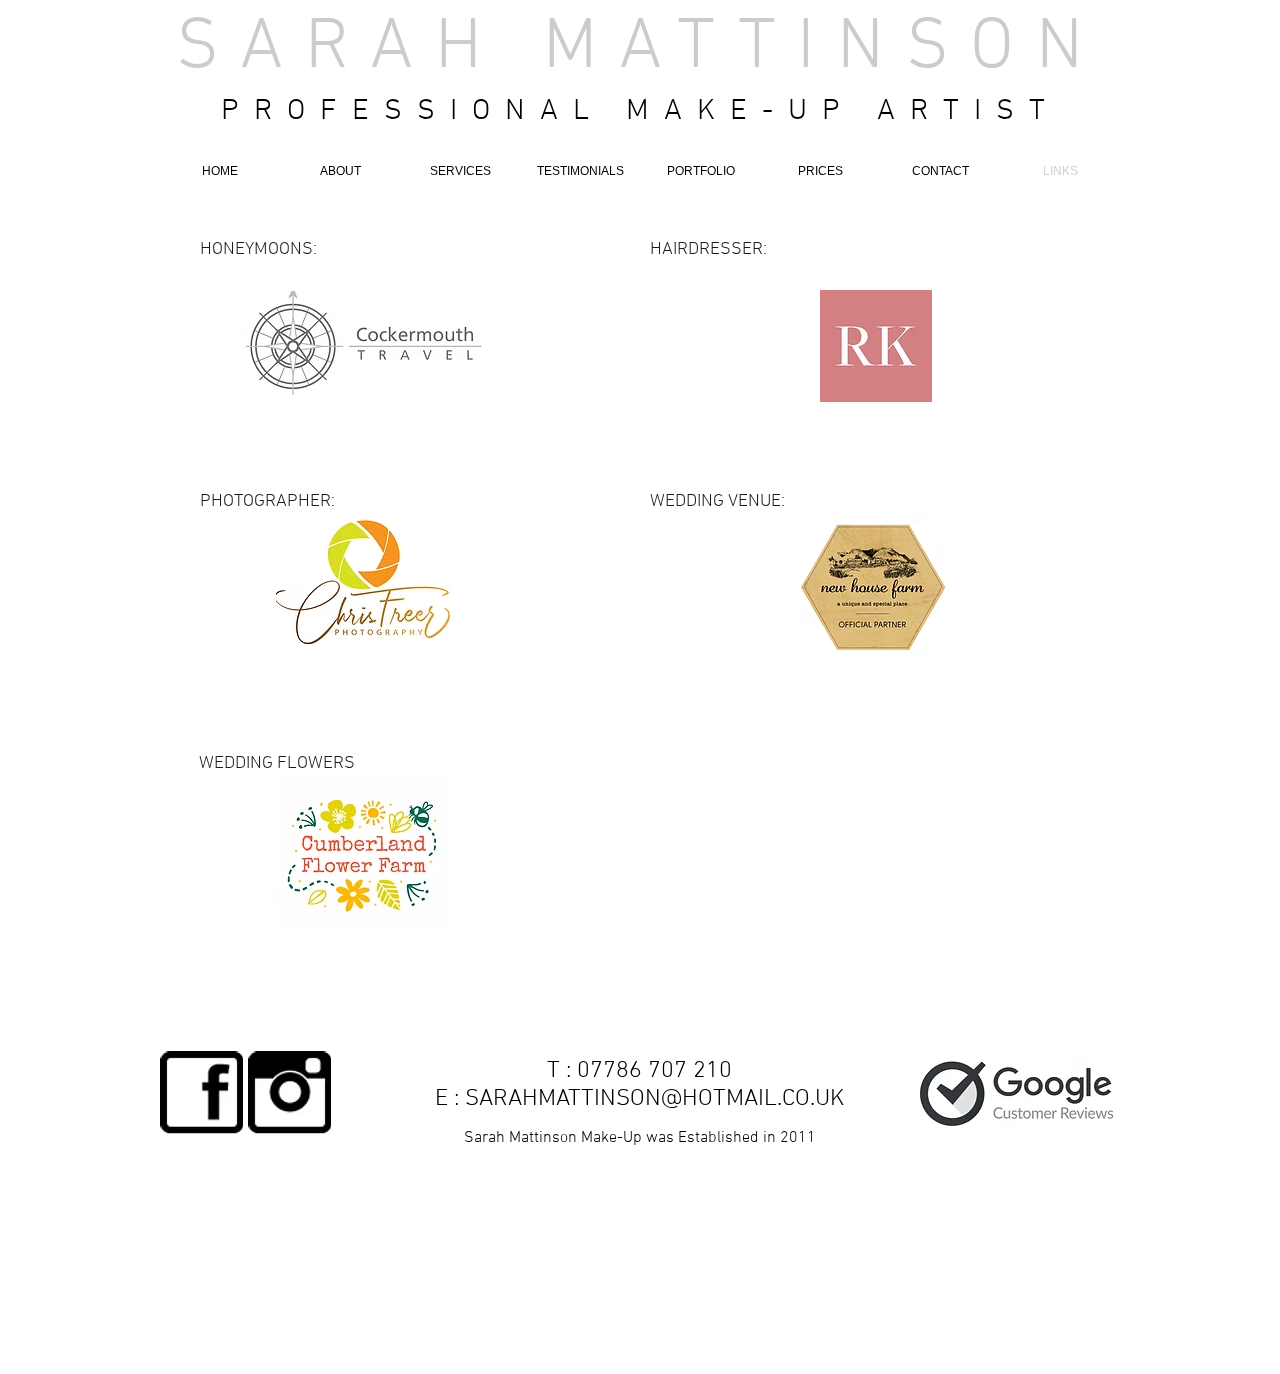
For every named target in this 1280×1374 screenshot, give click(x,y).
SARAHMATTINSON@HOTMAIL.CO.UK (654, 1099)
